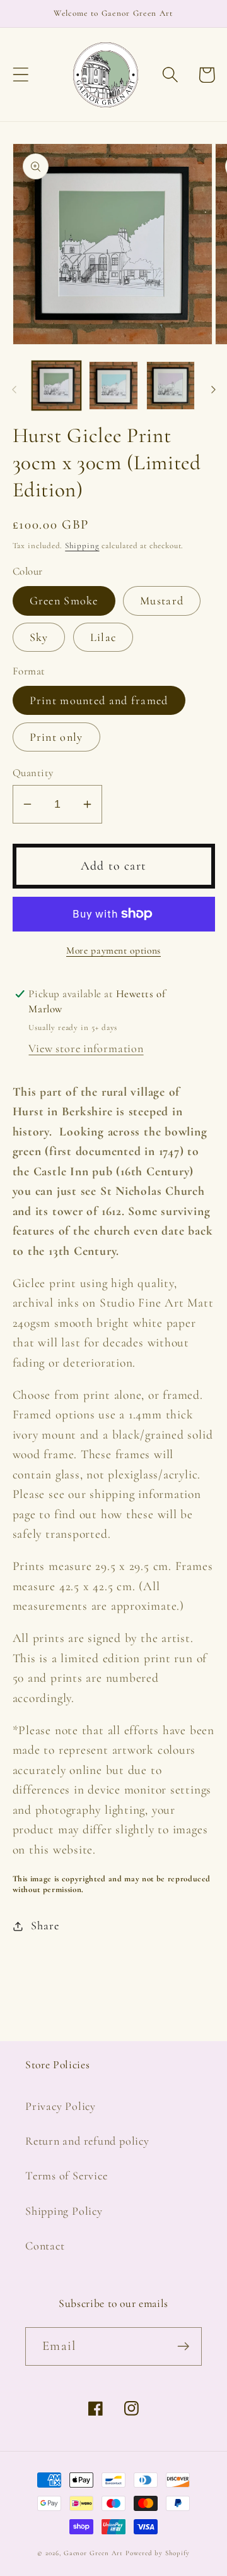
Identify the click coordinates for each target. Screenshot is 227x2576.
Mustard (162, 601)
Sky (39, 637)
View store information (86, 1048)
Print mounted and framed (99, 700)
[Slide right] (213, 390)
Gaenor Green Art (94, 2553)
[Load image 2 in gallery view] (113, 386)
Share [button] (45, 1926)
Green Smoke (64, 601)
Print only (56, 737)
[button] (20, 75)
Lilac (103, 637)
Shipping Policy (64, 2211)
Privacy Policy (61, 2106)
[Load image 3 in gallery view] (171, 386)
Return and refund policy (87, 2141)
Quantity (33, 773)
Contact (45, 2246)
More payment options (113, 950)
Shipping (82, 546)
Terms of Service (66, 2176)
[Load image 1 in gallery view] (57, 386)
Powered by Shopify (157, 2553)
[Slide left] (14, 390)
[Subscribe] (183, 2346)
